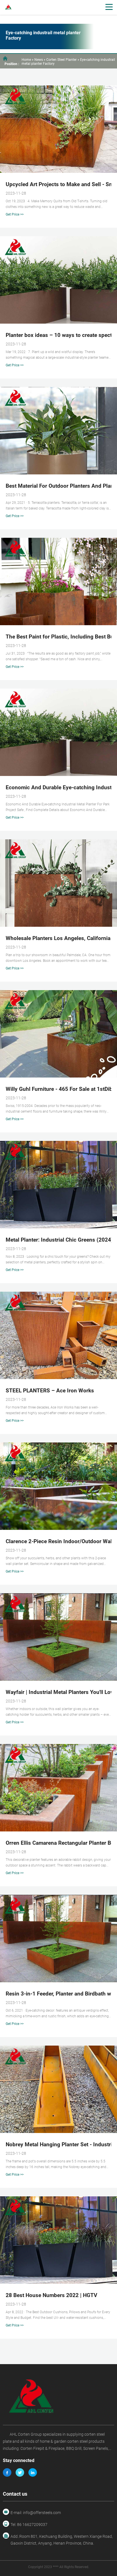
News (39, 60)
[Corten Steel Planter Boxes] (58, 2400)
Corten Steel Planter (61, 60)
